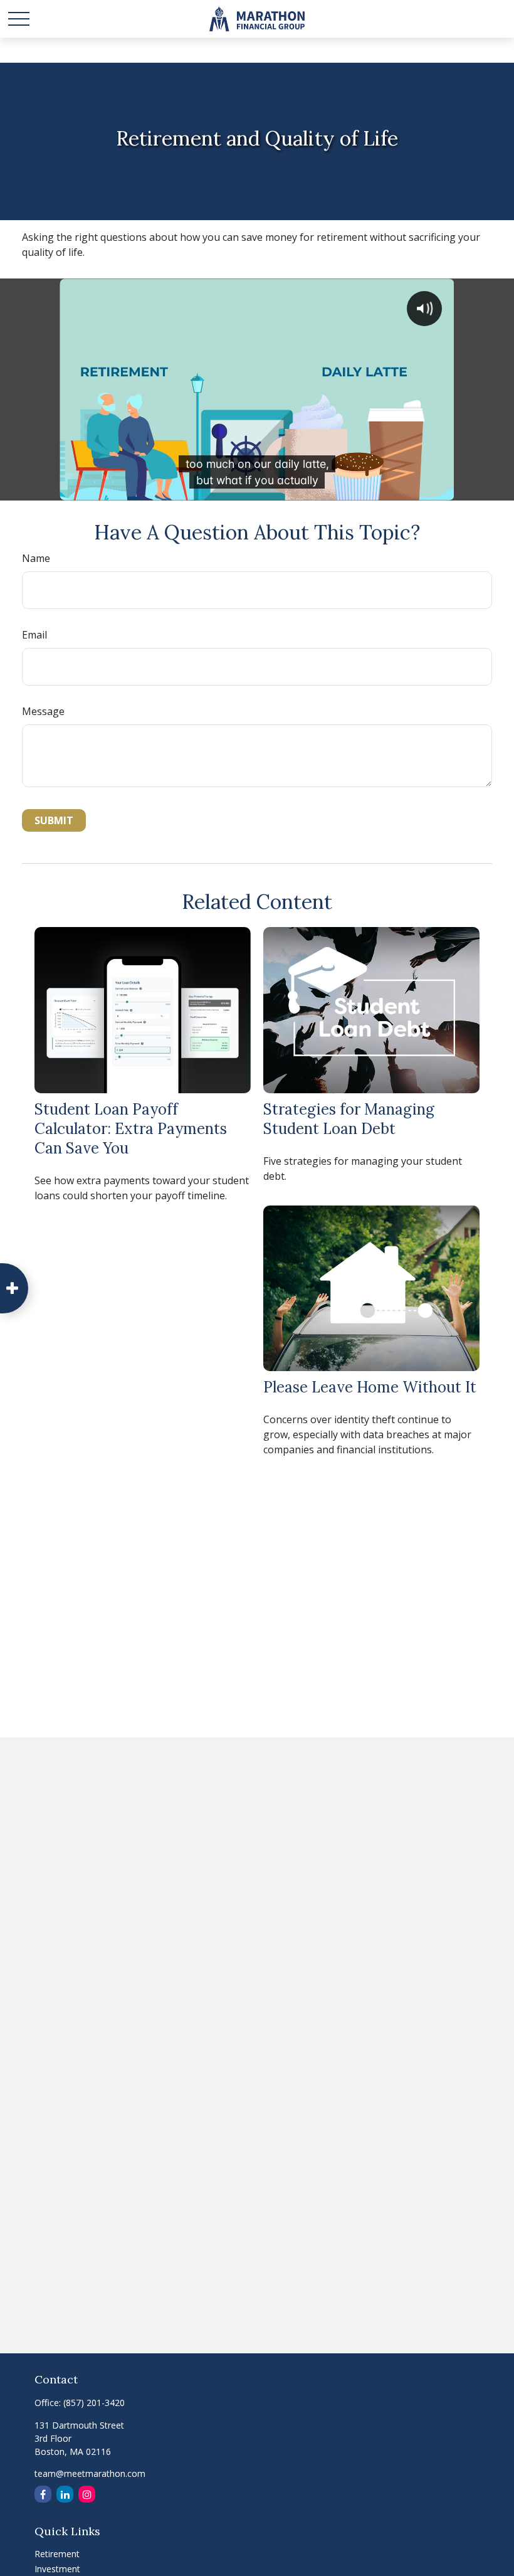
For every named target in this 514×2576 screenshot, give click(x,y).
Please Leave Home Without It (370, 1387)
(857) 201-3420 (94, 2403)
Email (34, 635)
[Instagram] (87, 2494)
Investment (57, 2569)
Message (43, 711)
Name (36, 558)
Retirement (57, 2554)
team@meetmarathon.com (90, 2473)
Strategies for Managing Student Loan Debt (349, 1119)
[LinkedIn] (65, 2494)
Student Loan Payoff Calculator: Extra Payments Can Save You (131, 1129)
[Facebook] (43, 2494)
